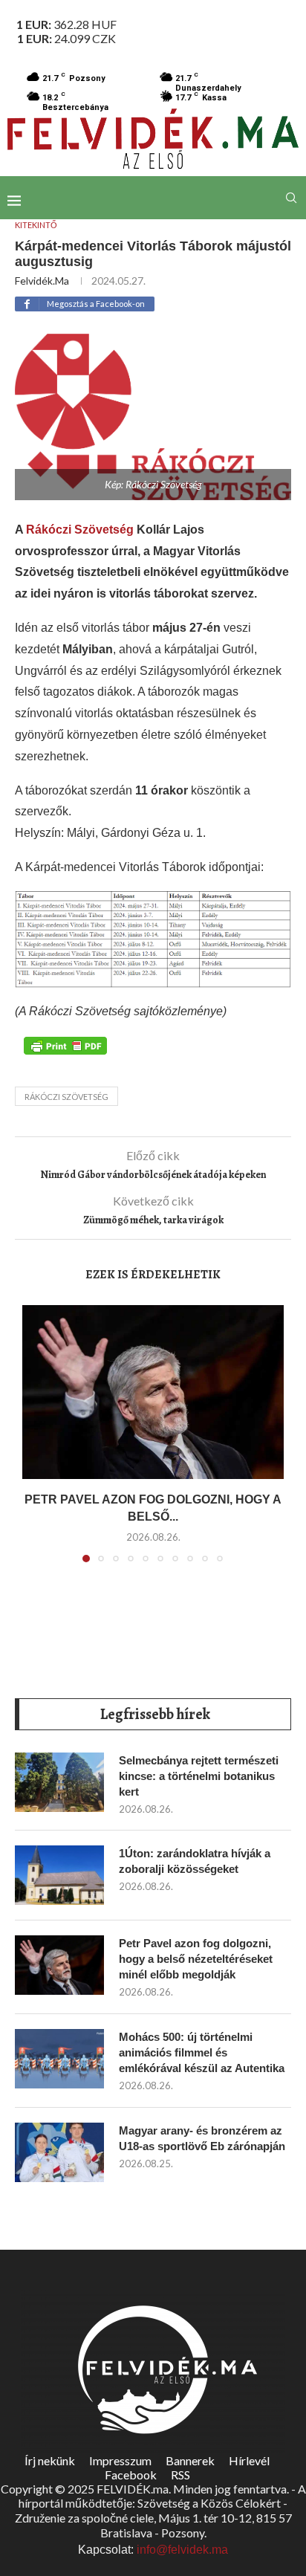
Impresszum (120, 2460)
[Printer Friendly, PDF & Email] (65, 1045)
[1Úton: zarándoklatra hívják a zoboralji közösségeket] (59, 1875)
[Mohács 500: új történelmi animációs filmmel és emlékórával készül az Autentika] (59, 2059)
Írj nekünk (50, 2460)
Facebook (131, 2475)
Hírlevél (249, 2460)
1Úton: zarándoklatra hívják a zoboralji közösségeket (195, 1861)
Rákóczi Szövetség (80, 530)
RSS (180, 2475)
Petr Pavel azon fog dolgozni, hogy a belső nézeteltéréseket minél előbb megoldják (196, 1959)
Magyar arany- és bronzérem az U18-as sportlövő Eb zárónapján (202, 2138)
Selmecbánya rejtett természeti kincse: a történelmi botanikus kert (199, 1776)
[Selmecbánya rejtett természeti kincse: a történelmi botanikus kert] (59, 1782)
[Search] (291, 198)
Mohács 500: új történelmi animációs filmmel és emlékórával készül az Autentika (202, 2052)
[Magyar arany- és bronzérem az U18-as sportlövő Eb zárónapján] (59, 2152)
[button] (35, 1443)
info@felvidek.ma (182, 2550)
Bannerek (190, 2460)
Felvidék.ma (42, 281)
